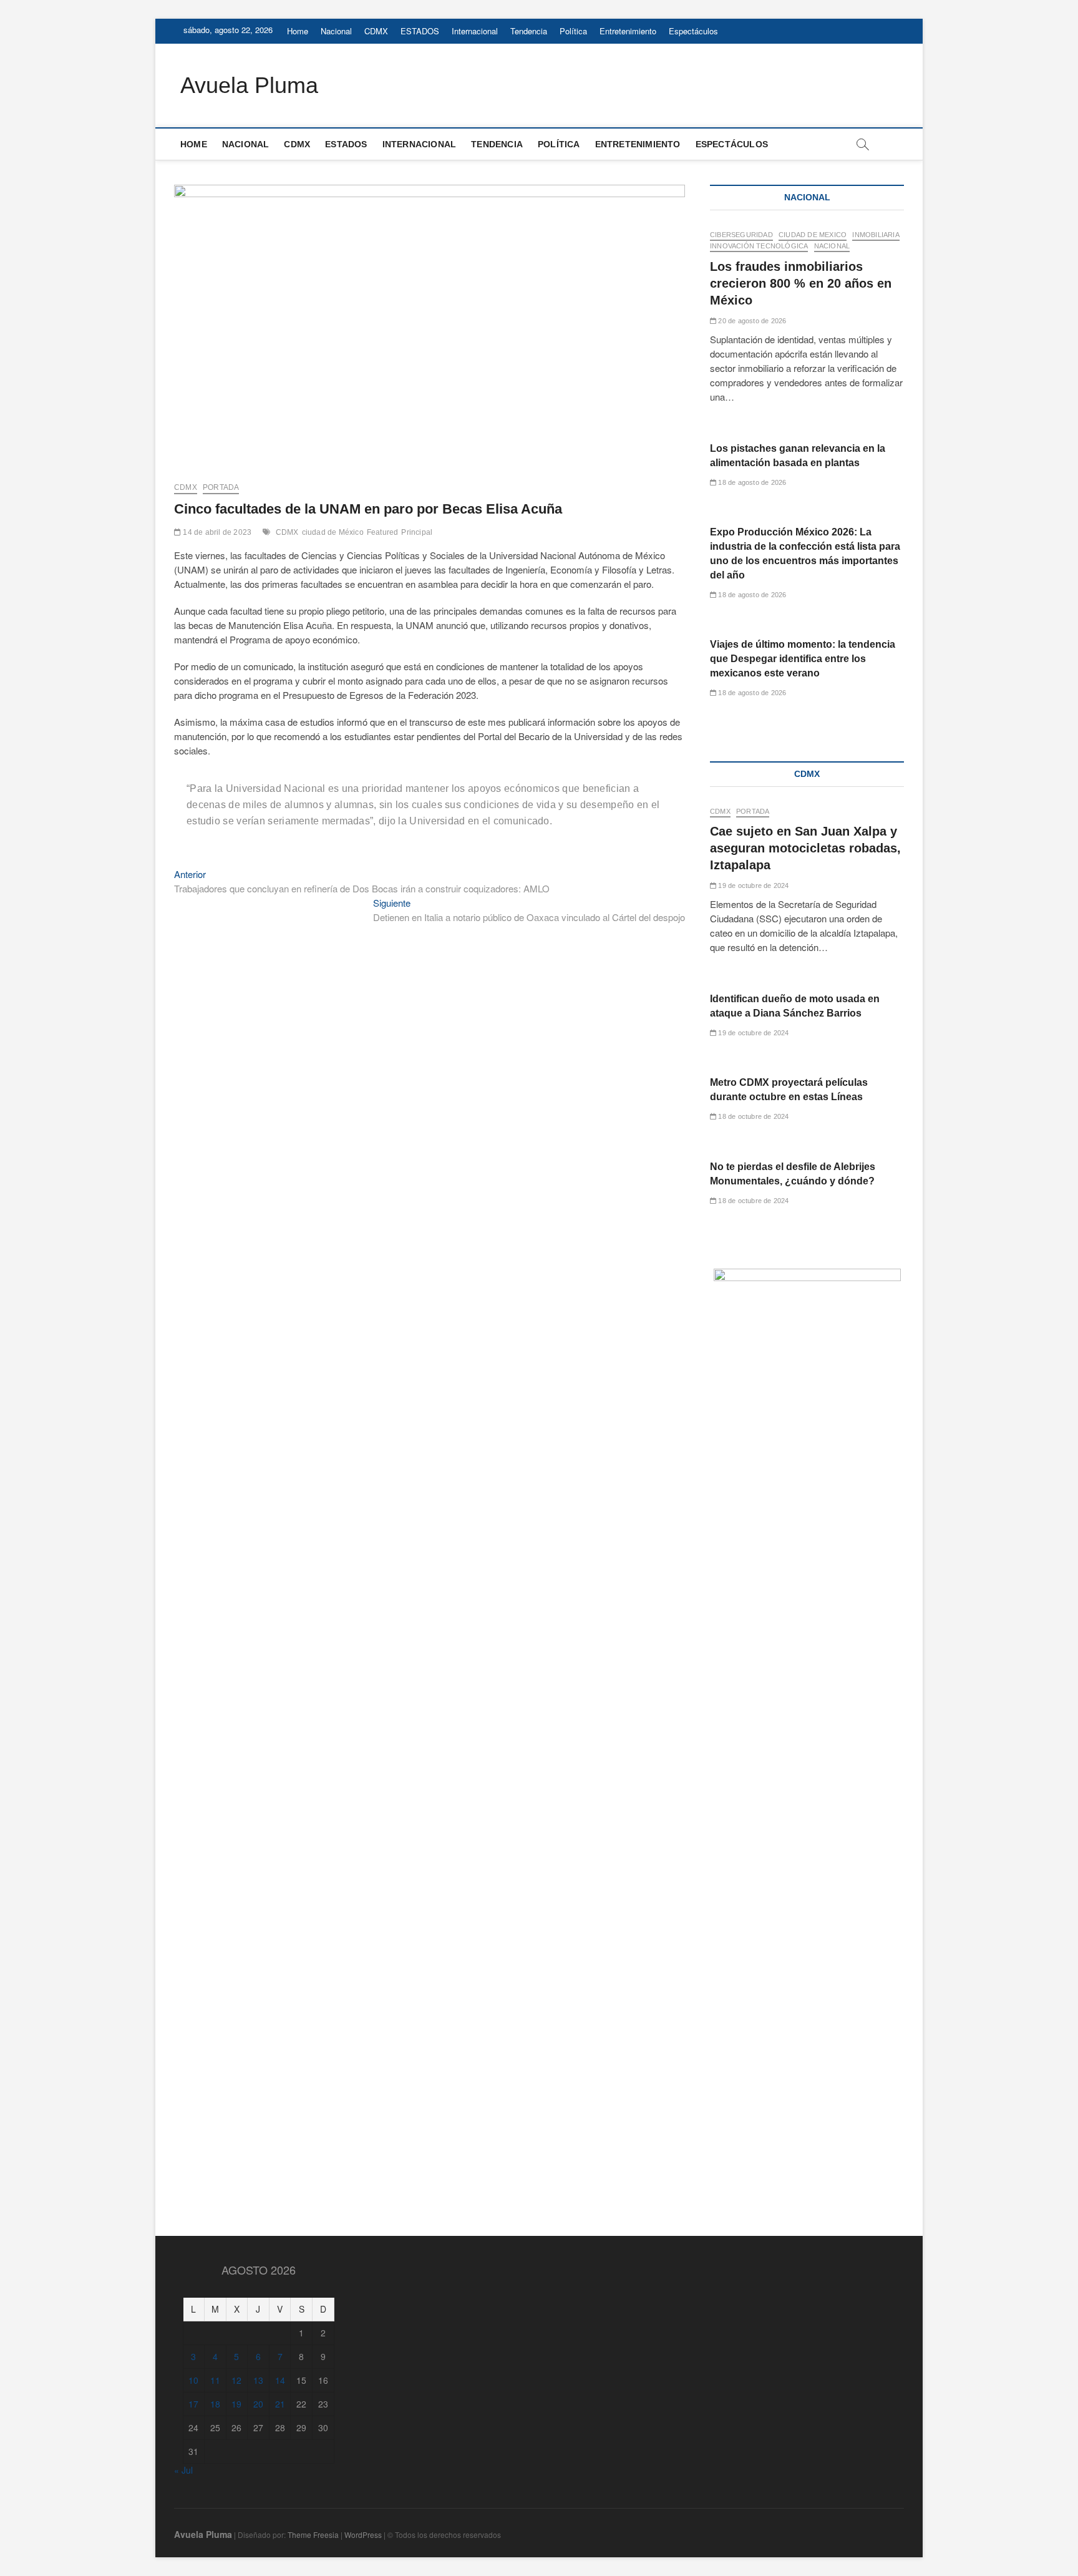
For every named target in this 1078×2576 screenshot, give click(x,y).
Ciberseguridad (741, 235)
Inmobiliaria (876, 235)
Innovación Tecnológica (759, 246)
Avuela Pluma (249, 85)
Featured (383, 532)
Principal (417, 532)
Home (298, 31)
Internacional (475, 31)
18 (215, 2404)
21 (280, 2404)
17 (193, 2404)
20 (258, 2404)
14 (280, 2380)
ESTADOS (420, 31)
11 (215, 2380)
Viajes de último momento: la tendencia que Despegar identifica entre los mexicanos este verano (803, 659)
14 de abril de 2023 (216, 532)
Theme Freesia (313, 2535)
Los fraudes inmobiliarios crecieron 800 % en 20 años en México (801, 283)
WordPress (363, 2535)
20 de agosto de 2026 (751, 321)
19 (236, 2404)
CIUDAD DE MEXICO (813, 235)
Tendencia (529, 31)
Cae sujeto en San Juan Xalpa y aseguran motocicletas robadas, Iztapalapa (805, 848)
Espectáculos (693, 31)
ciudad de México (333, 532)
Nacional (336, 31)
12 (236, 2380)
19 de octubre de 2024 (752, 885)
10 (193, 2380)
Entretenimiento (628, 31)
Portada (221, 487)
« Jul (183, 2470)
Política (573, 31)
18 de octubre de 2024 (752, 1116)
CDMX (376, 31)
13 (258, 2380)
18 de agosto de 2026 (751, 482)
